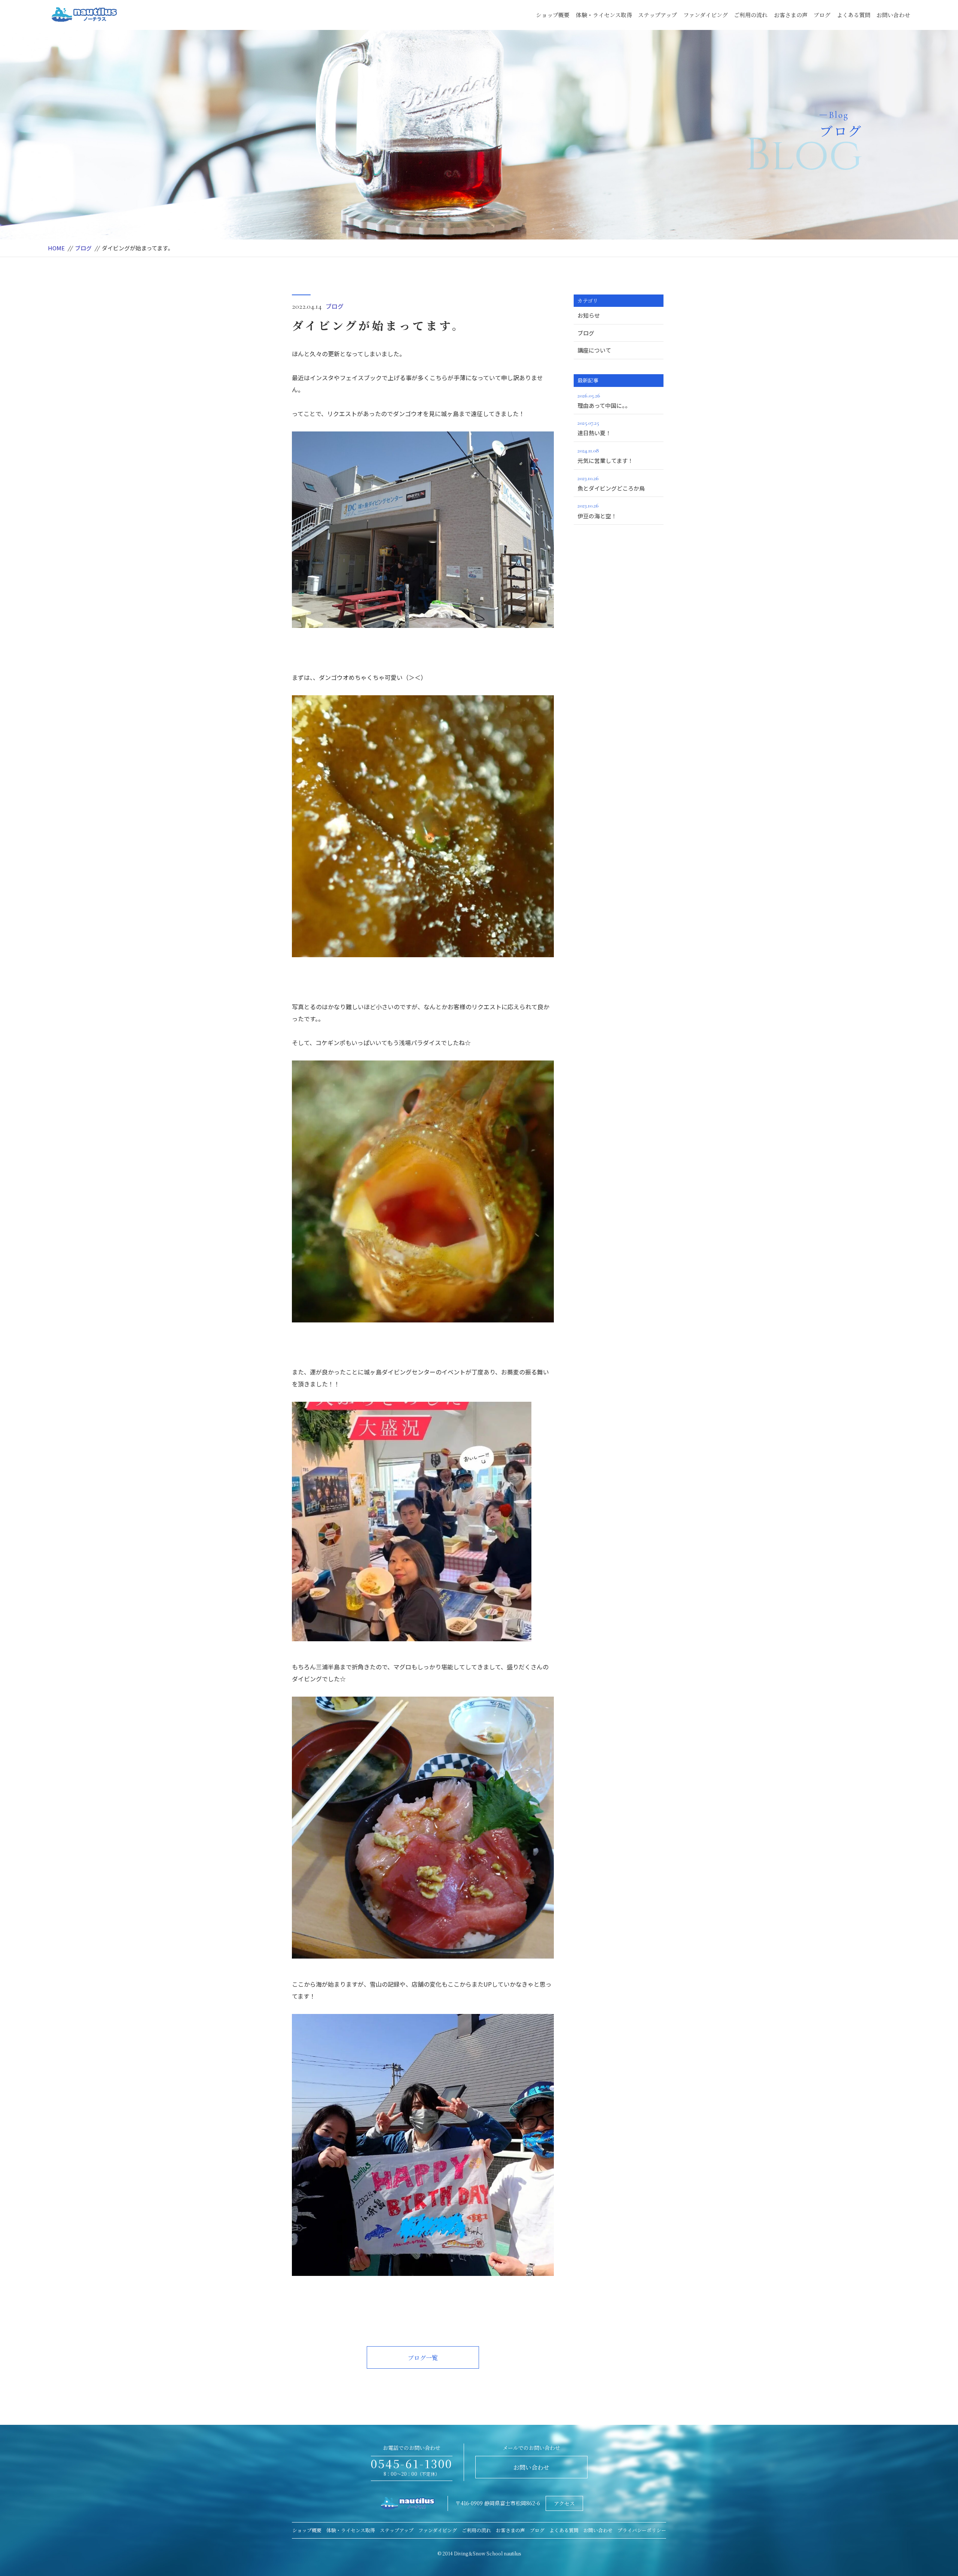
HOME (56, 248)
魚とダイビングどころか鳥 (611, 483)
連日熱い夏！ (594, 428)
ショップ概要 (553, 15)
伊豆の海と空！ (597, 511)
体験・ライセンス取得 (604, 15)
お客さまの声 (791, 15)
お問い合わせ (893, 15)
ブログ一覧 (423, 2358)
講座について (594, 350)
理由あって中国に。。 (604, 401)
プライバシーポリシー (642, 2530)
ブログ (822, 15)
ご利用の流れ (751, 15)
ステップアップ (658, 15)
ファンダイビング (706, 15)
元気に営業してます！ (605, 456)
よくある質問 (854, 15)
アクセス (564, 2503)
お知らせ (589, 315)
